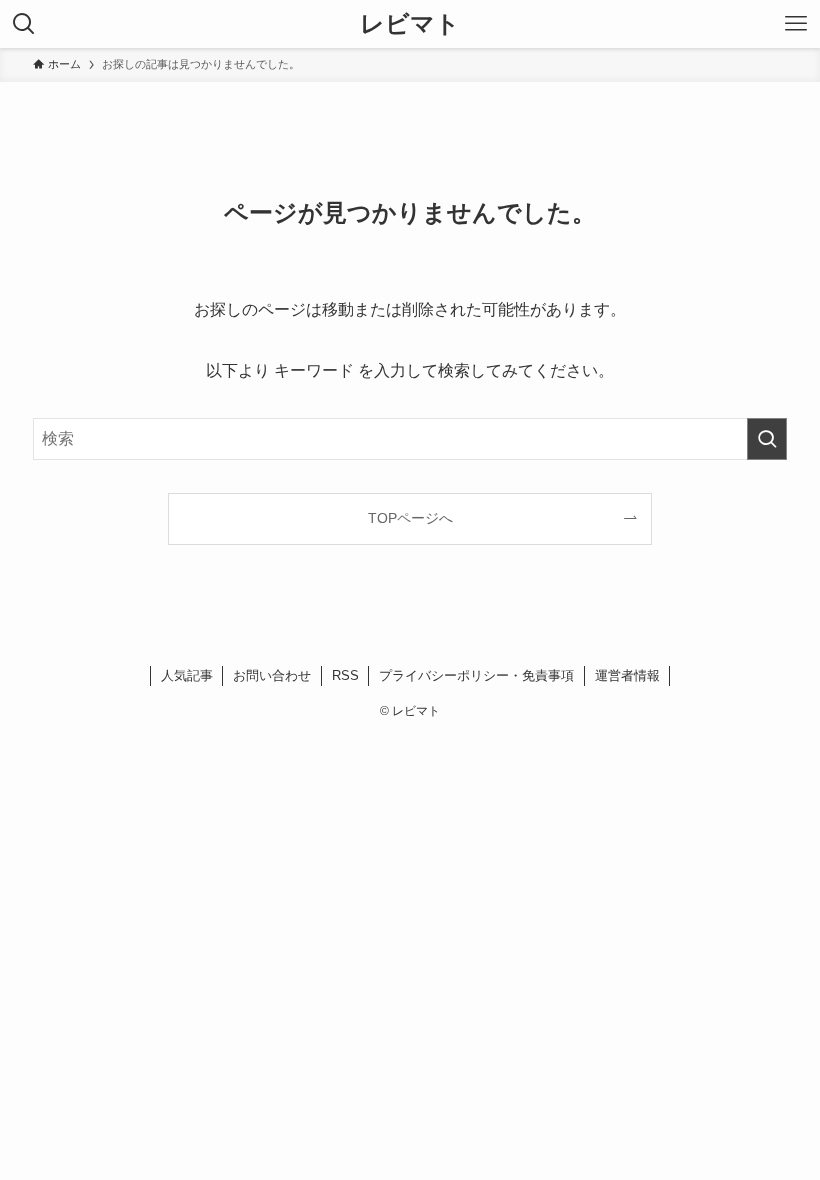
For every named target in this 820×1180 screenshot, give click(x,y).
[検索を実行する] (767, 439)
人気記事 (187, 675)
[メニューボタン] (796, 24)
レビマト (410, 24)
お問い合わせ (272, 675)
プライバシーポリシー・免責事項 (476, 675)
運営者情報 (627, 675)
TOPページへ (410, 518)
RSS (345, 675)
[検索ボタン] (24, 24)
